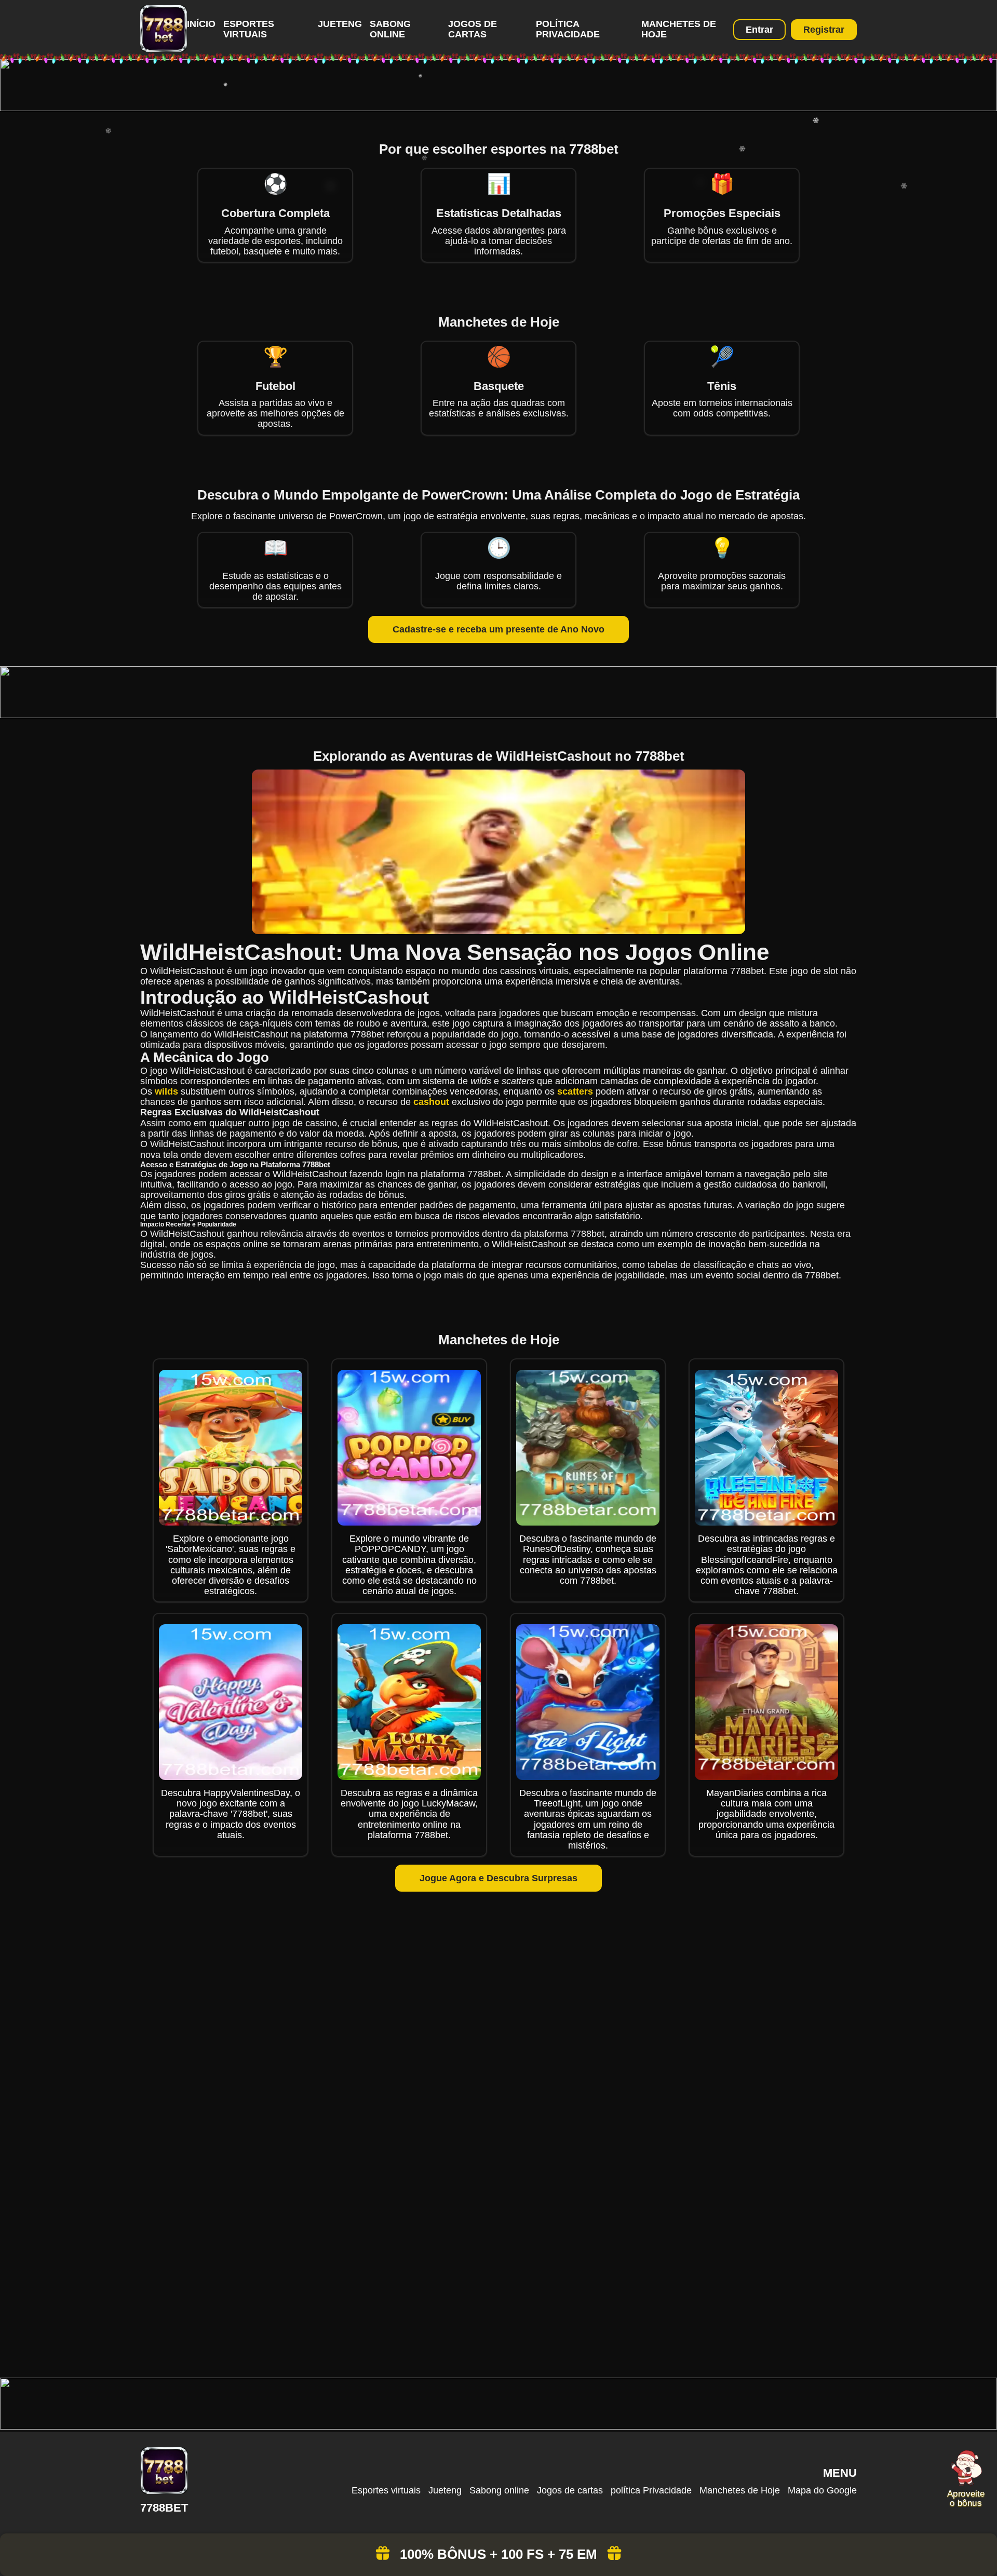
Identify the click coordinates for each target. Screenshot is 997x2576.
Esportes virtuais (249, 29)
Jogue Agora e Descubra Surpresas (498, 1878)
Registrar (824, 30)
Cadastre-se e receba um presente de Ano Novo (498, 629)
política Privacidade (568, 29)
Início (201, 24)
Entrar (759, 30)
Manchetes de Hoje (740, 2490)
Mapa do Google (822, 2490)
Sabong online (390, 29)
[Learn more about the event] (498, 108)
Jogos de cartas (473, 29)
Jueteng (340, 24)
